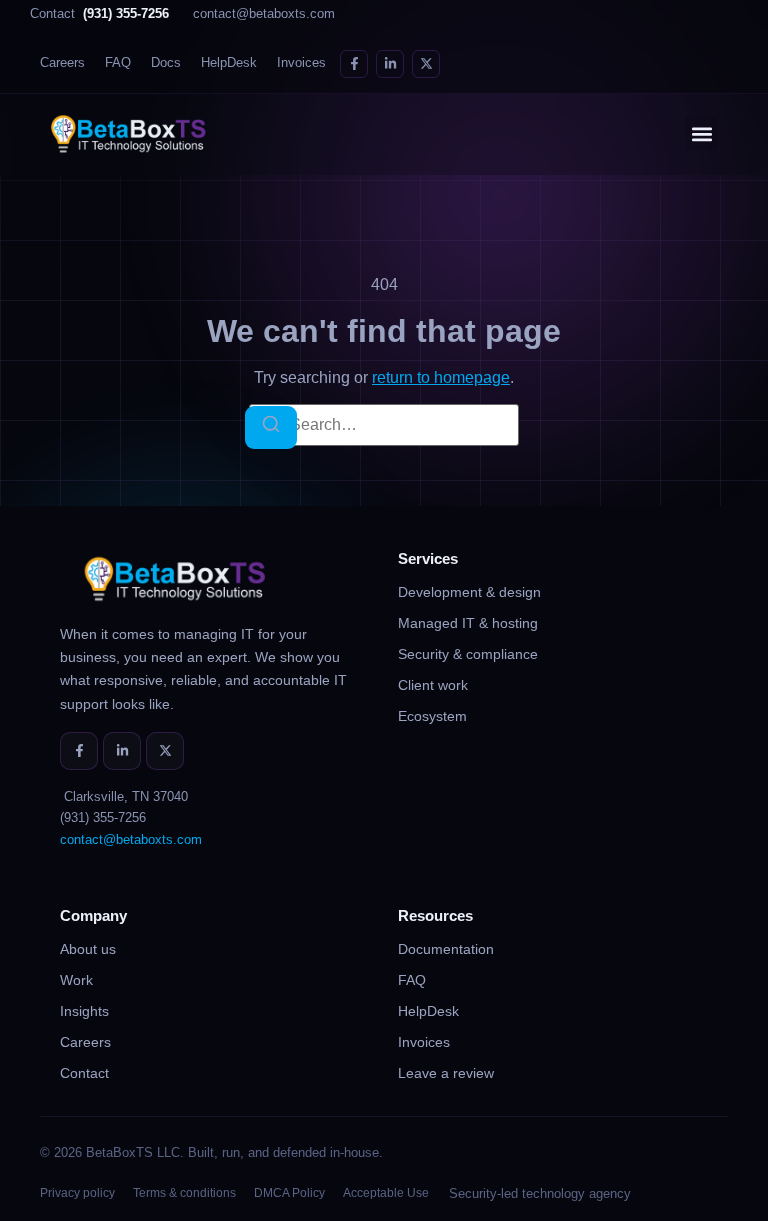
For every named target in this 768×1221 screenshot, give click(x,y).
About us (88, 949)
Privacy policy (77, 1193)
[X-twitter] (426, 64)
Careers (62, 63)
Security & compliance (468, 654)
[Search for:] (384, 425)
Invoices (301, 63)
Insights (84, 1011)
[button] (701, 133)
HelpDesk (229, 63)
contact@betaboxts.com (264, 14)
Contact (99, 14)
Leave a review (446, 1073)
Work (76, 980)
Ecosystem (432, 716)
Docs (166, 63)
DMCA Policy (289, 1193)
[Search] (271, 427)
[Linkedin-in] (390, 64)
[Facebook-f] (354, 64)
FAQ (118, 63)
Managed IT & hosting (468, 623)
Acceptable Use (386, 1193)
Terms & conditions (184, 1193)
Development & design (469, 592)
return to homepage (441, 377)
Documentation (446, 949)
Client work (433, 685)
